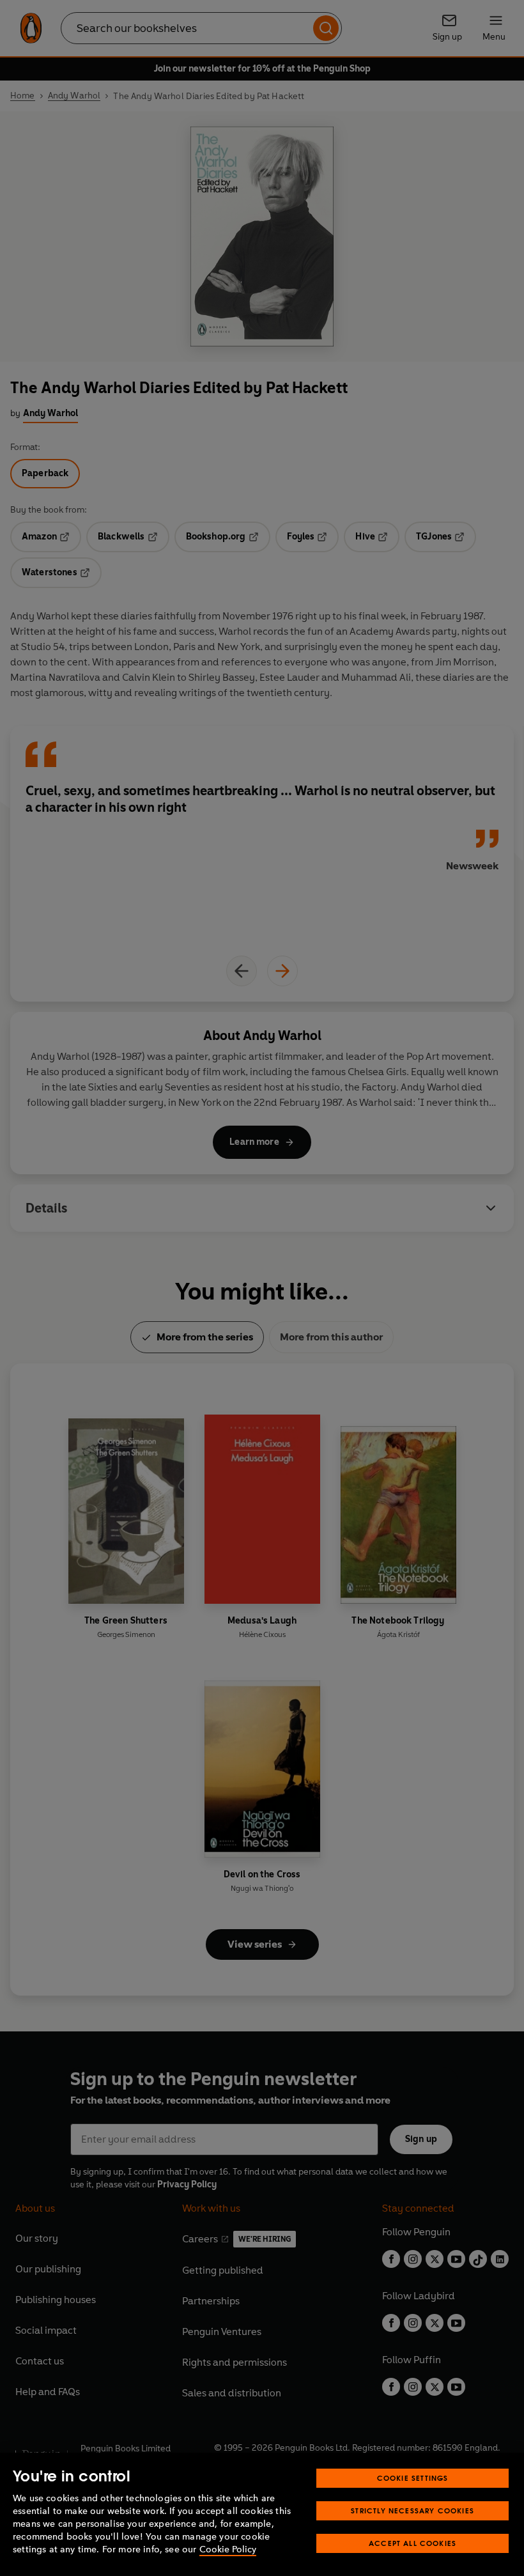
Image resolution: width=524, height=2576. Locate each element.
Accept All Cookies (412, 2543)
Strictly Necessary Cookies (412, 2510)
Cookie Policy (228, 2549)
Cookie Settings (413, 2478)
